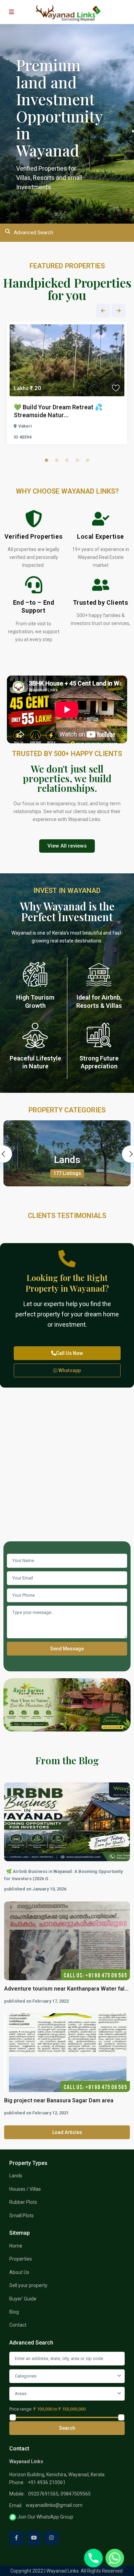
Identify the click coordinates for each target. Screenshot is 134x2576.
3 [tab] (67, 460)
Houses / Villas (25, 2189)
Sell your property (28, 2285)
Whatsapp (69, 1370)
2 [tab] (57, 460)
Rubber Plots (23, 2202)
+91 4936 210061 (47, 2482)
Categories (26, 2376)
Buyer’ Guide (23, 2299)
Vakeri (25, 426)
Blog (14, 2312)
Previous (103, 311)
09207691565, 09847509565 (59, 2494)
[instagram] (51, 2538)
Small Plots (21, 2216)
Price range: (21, 2409)
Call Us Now (69, 1353)
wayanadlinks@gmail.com (54, 2505)
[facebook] (16, 2538)
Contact (18, 2325)
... (51, 1879)
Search (67, 2428)
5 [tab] (88, 460)
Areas (21, 2394)
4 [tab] (77, 460)
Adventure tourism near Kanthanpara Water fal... (66, 1989)
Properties (21, 2259)
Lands (67, 1160)
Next (119, 311)
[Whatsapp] (115, 2558)
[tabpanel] (67, 385)
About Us (19, 2272)
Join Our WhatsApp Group (45, 2517)
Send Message (67, 1649)
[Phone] (93, 2558)
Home (16, 2246)
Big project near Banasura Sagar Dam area (59, 2100)
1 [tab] (46, 460)
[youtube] (34, 2538)
